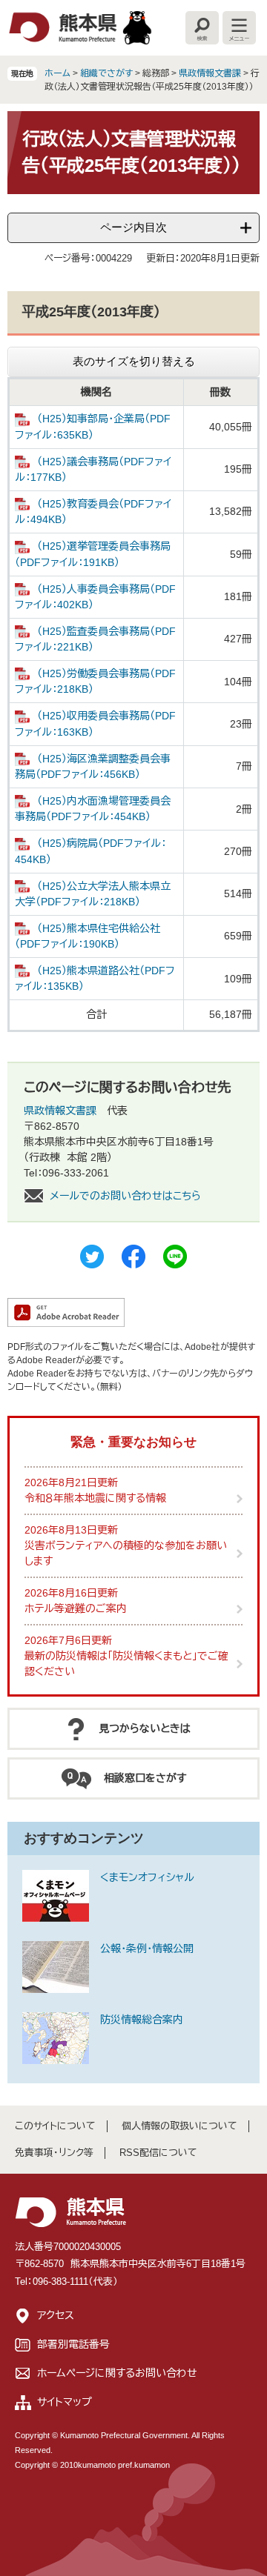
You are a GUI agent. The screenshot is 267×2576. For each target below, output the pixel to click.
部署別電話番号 (73, 2344)
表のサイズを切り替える (134, 361)
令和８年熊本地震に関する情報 (95, 1498)
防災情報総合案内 (142, 2020)
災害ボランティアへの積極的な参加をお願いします (126, 1553)
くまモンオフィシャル (147, 1877)
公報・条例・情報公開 (147, 1948)
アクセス (56, 2315)
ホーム (57, 73)
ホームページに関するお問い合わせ (117, 2373)
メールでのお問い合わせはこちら (125, 1196)
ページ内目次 (133, 227)
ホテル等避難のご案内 (76, 1608)
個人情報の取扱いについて (179, 2126)
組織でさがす (106, 73)
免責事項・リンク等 (54, 2153)
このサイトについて (55, 2126)
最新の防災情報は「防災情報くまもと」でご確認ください (126, 1664)
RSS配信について (158, 2153)
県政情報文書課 (210, 73)
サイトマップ (65, 2402)
